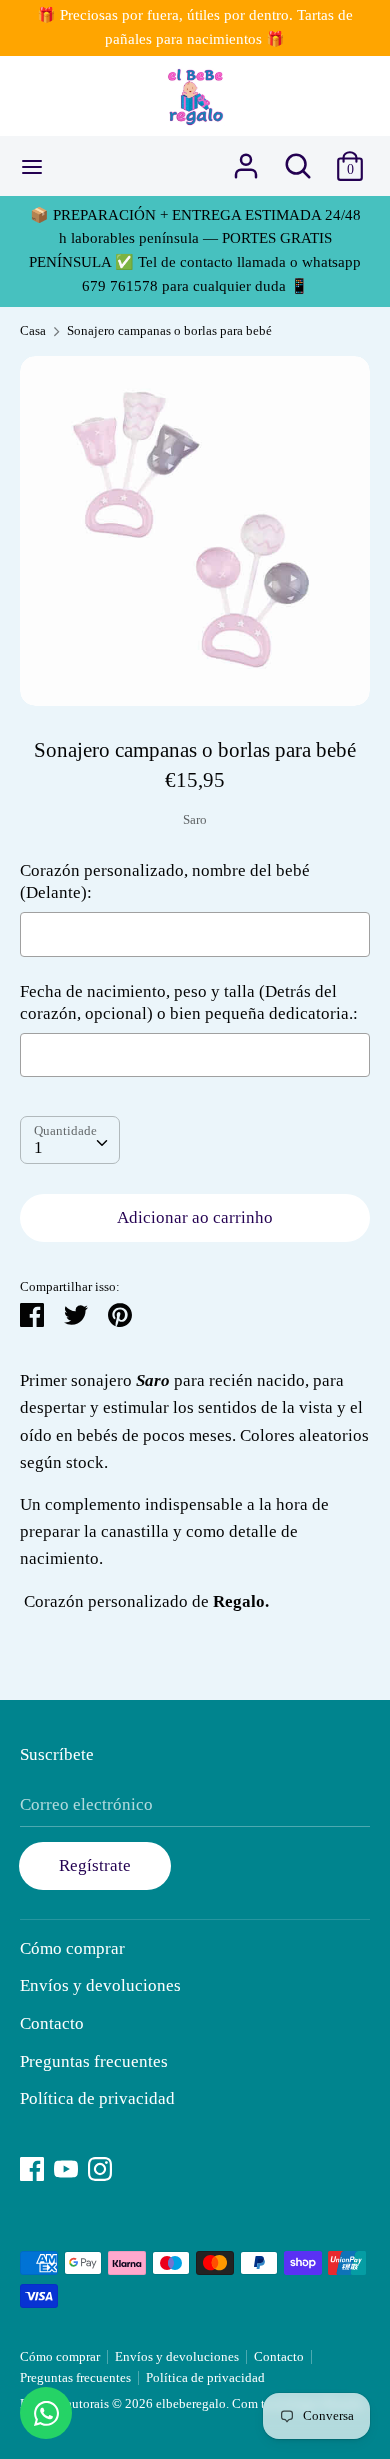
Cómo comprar (72, 1948)
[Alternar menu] (32, 166)
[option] (195, 531)
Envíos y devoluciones (100, 1985)
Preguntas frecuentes (94, 2061)
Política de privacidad (97, 2098)
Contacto (52, 2023)
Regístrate (95, 1865)
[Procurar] (298, 159)
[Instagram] (100, 2166)
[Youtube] (66, 2166)
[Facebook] (32, 2166)
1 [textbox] (38, 1147)
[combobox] (70, 1140)
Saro (195, 820)
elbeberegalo (191, 2404)
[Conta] (246, 159)
